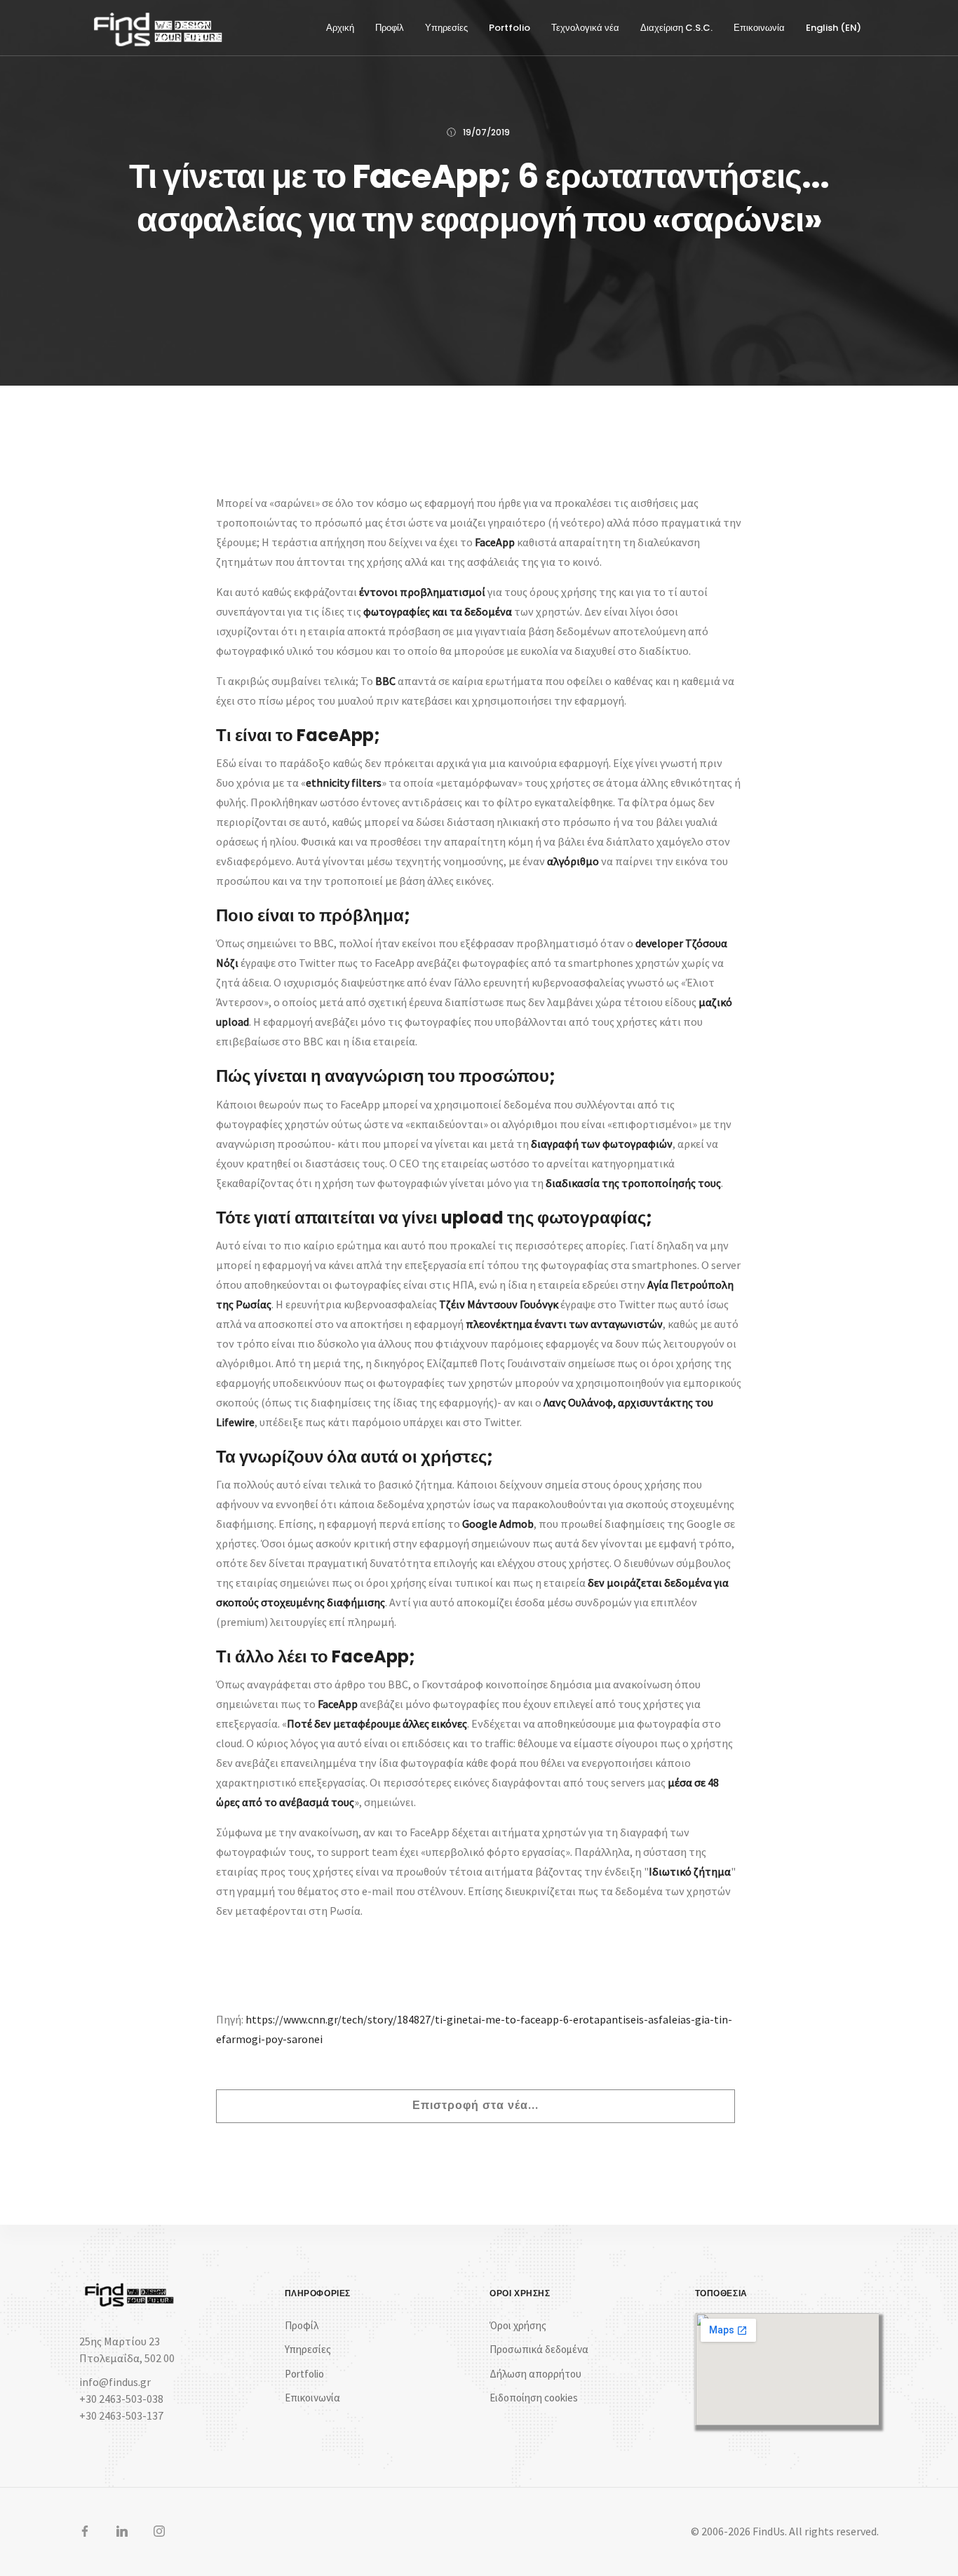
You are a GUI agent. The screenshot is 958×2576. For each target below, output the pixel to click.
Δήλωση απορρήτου (535, 2374)
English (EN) (834, 28)
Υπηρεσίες (446, 28)
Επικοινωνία (759, 28)
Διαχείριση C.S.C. (676, 28)
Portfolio (510, 28)
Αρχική (340, 28)
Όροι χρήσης (518, 2325)
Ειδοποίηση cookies (534, 2398)
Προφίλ (390, 28)
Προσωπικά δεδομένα (539, 2349)
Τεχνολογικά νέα (585, 28)
